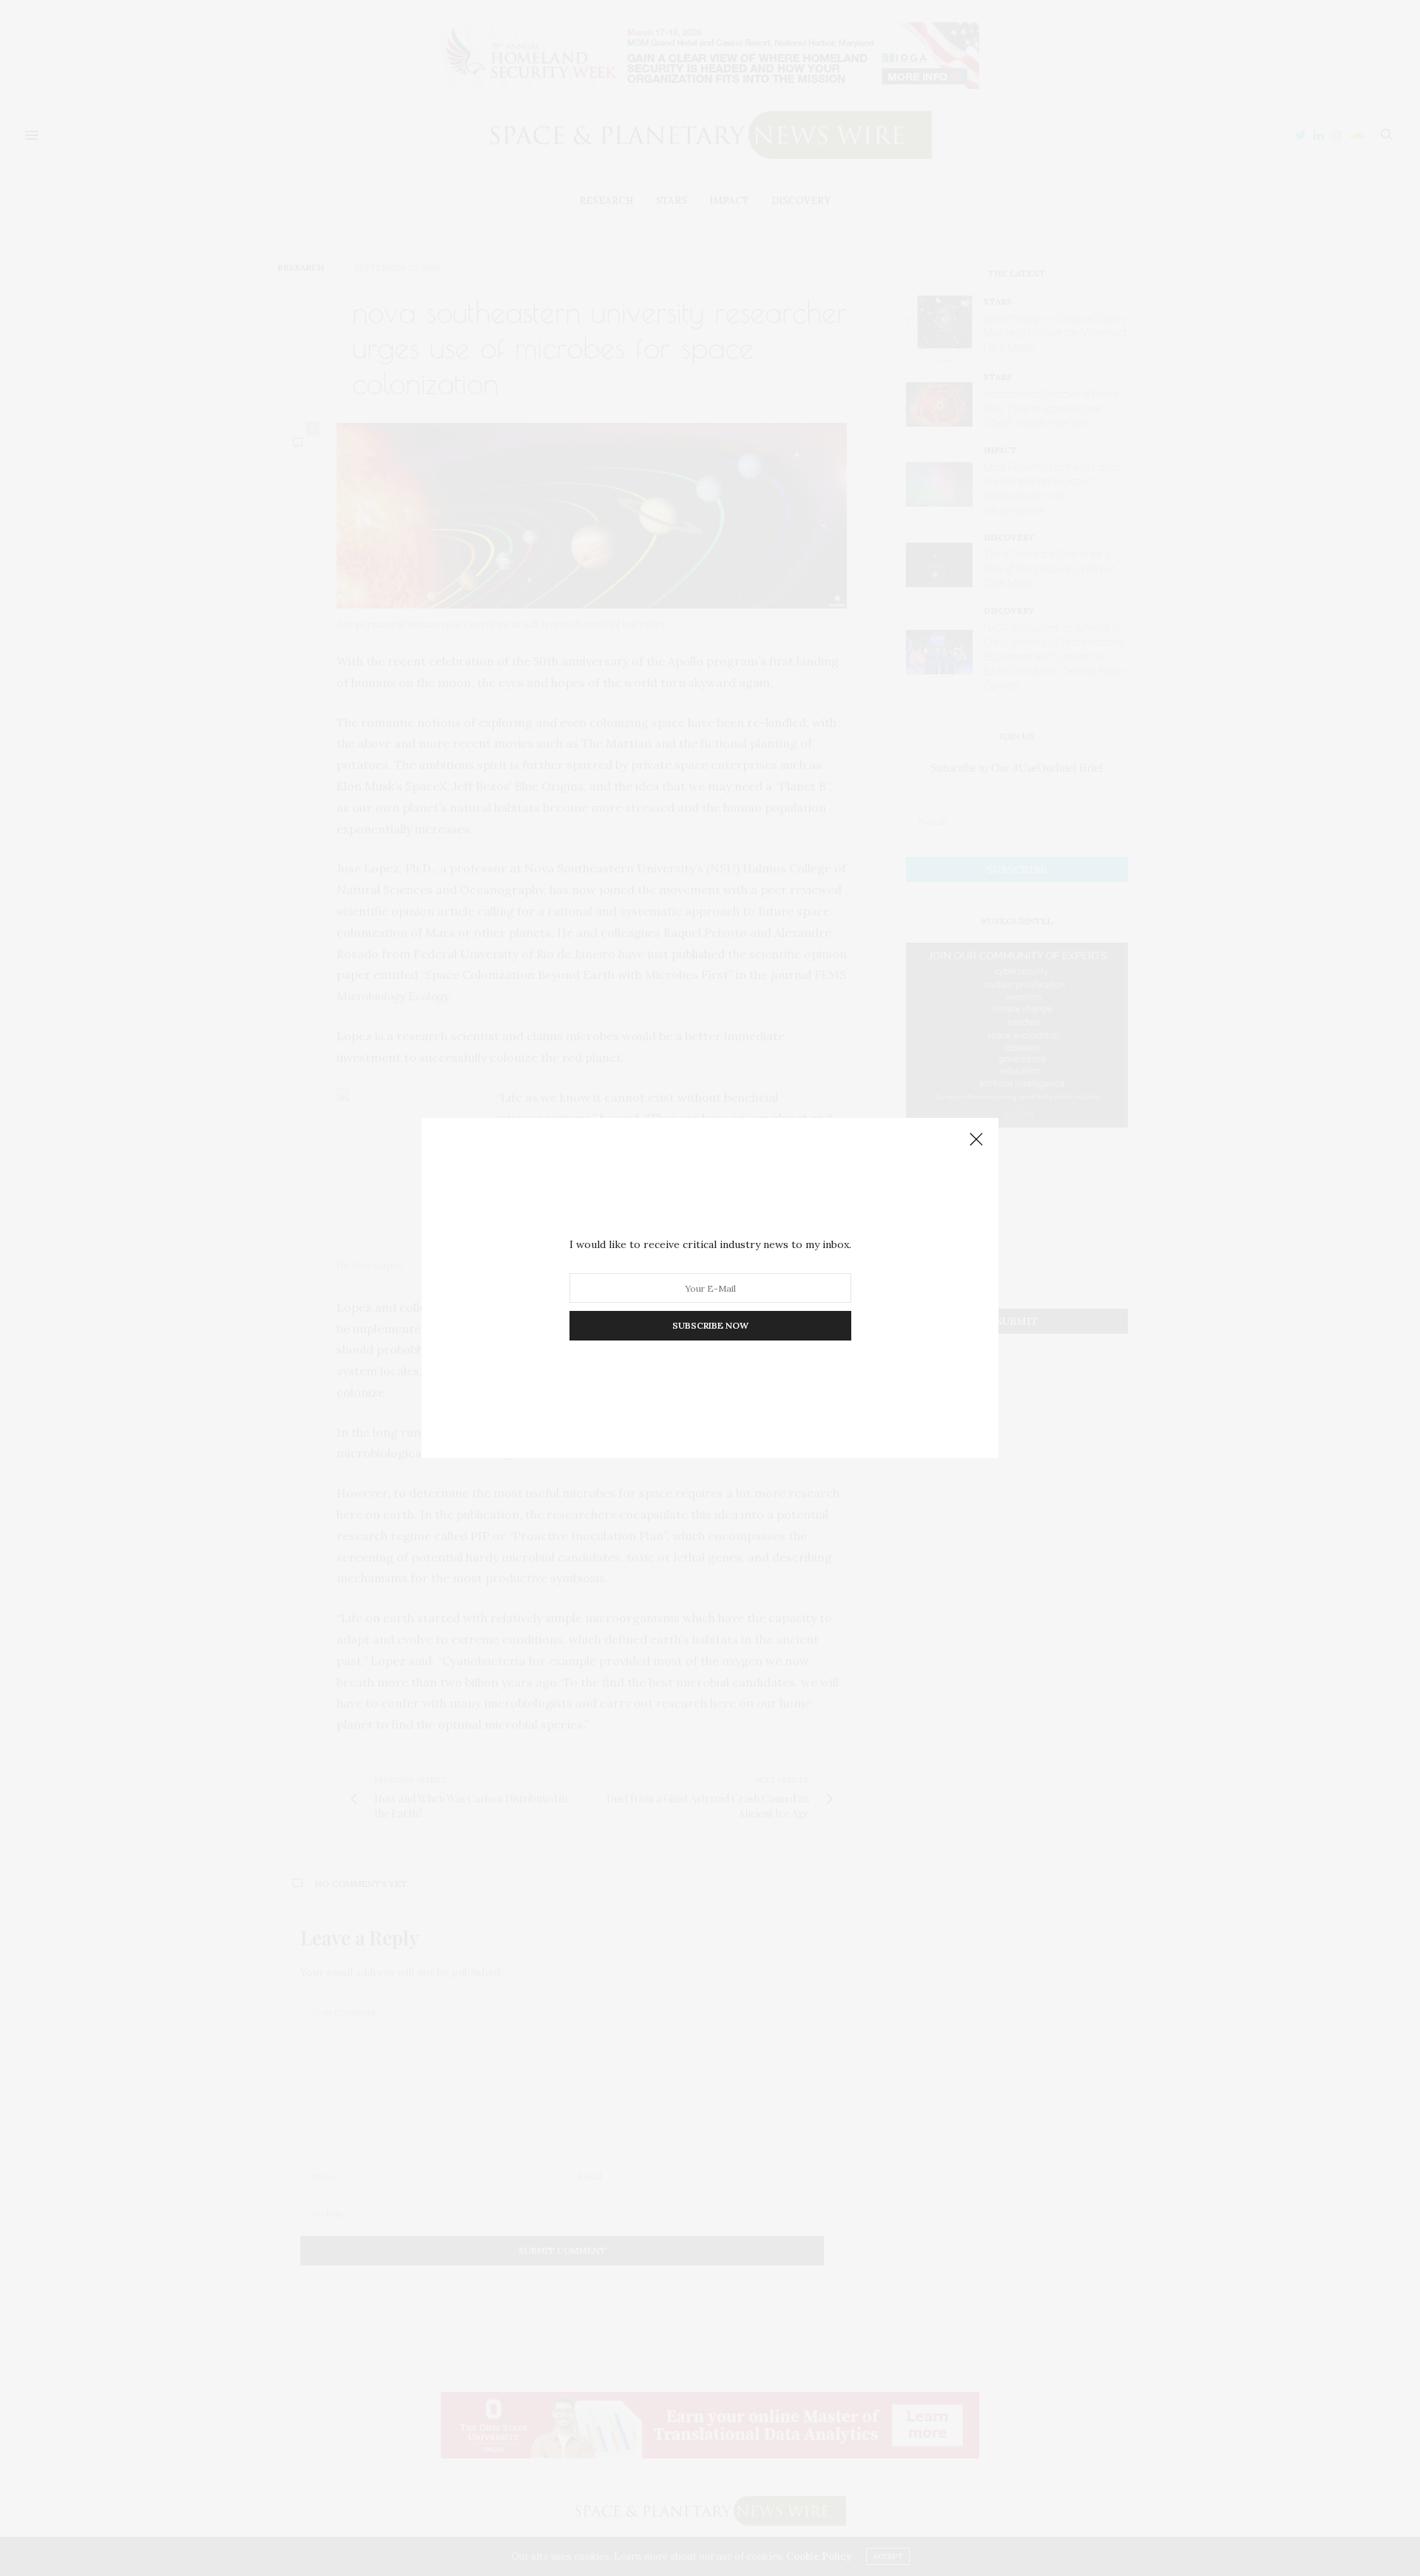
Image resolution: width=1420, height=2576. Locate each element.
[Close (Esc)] (976, 1140)
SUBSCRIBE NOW (710, 1325)
